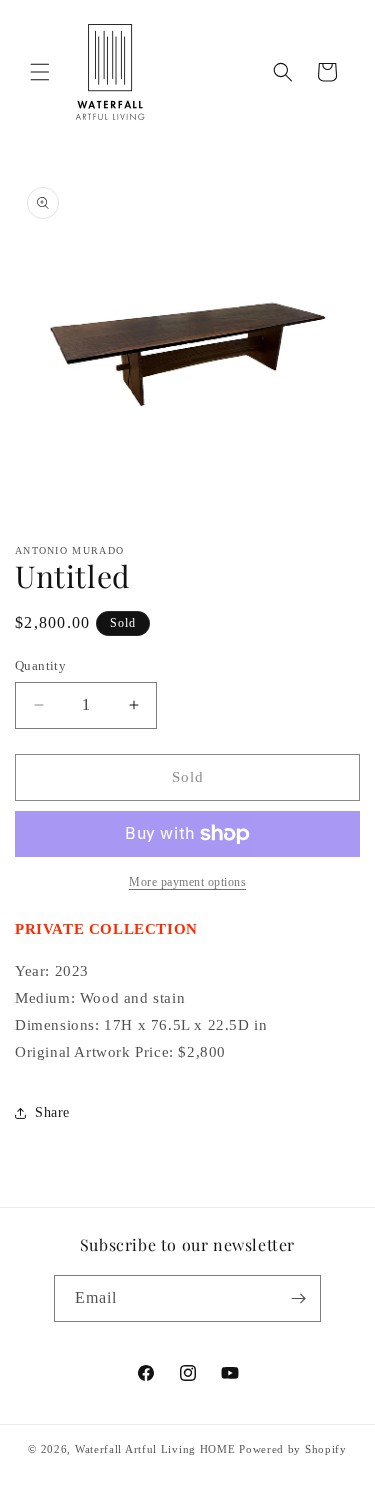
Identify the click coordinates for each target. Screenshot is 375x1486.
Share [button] (52, 1112)
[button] (40, 72)
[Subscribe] (298, 1298)
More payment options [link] (187, 882)
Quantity (40, 665)
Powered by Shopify (293, 1449)
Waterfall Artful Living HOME (155, 1449)
